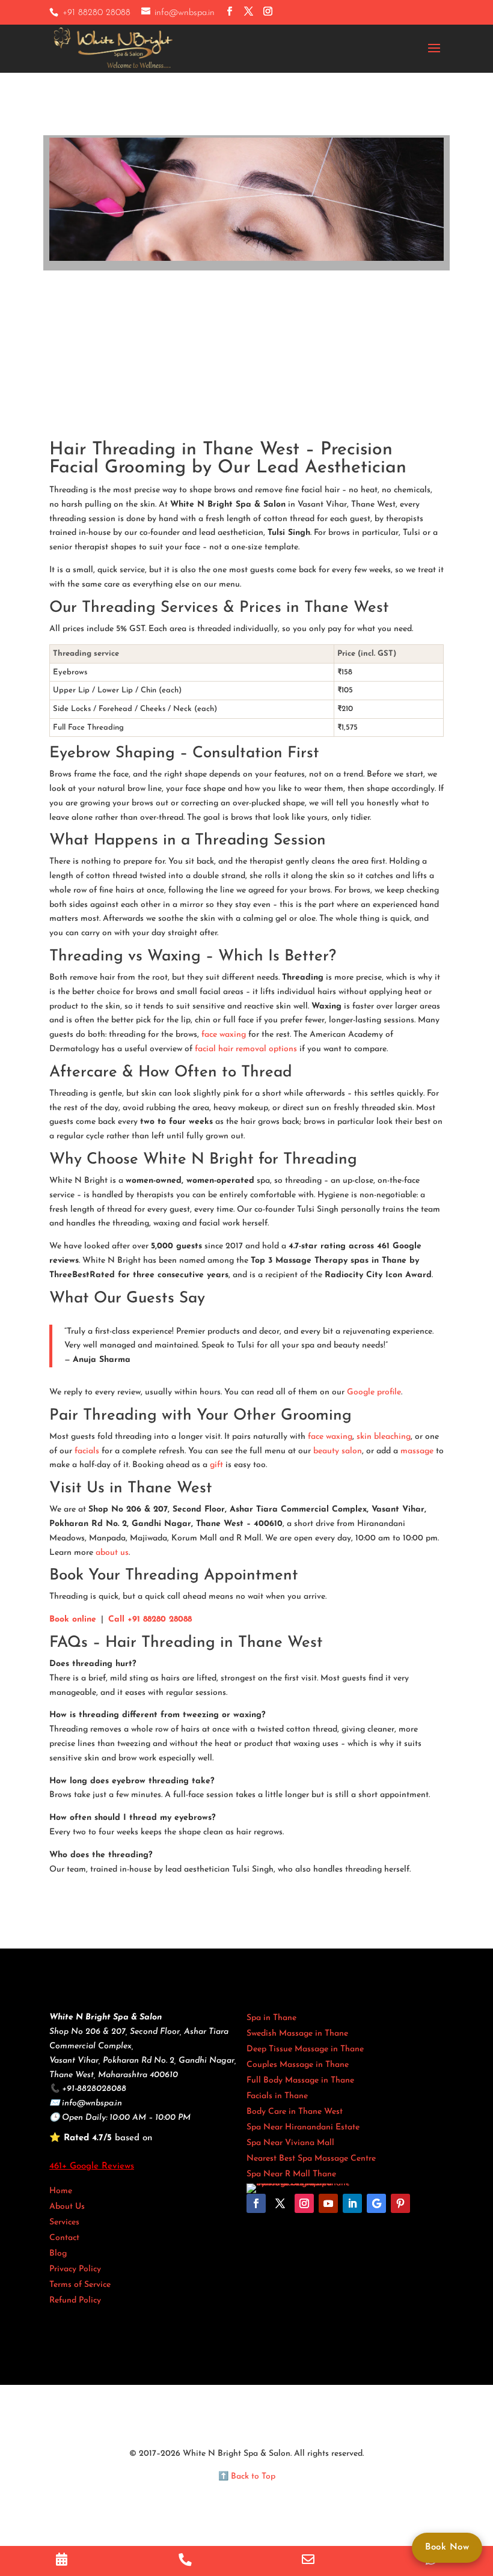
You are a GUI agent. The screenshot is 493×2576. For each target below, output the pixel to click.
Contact (64, 2238)
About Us (67, 2207)
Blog (58, 2254)
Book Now (447, 2547)
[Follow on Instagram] (304, 2203)
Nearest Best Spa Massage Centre (311, 2159)
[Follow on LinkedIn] (352, 2203)
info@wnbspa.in (92, 2103)
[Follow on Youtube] (328, 2203)
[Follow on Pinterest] (400, 2203)
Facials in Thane (277, 2096)
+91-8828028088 (94, 2089)
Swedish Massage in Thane (297, 2034)
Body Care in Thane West (295, 2112)
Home (61, 2191)
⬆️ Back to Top (247, 2477)
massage (417, 1451)
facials (87, 1451)
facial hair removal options (246, 1049)
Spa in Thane (271, 2018)
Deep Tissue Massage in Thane (305, 2049)
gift (216, 1465)
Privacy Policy (75, 2269)
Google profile (374, 1392)
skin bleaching (384, 1437)
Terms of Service (80, 2285)
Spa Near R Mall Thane (291, 2174)
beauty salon (338, 1451)
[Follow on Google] (376, 2203)
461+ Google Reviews (92, 2166)
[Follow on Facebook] (256, 2203)
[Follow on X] (280, 2203)
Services (64, 2222)
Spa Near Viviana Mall (290, 2143)
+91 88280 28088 (96, 13)
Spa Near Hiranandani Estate (303, 2127)
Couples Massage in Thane (298, 2065)
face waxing (224, 1035)
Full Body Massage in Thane (300, 2080)
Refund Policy (75, 2300)
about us (112, 1553)
